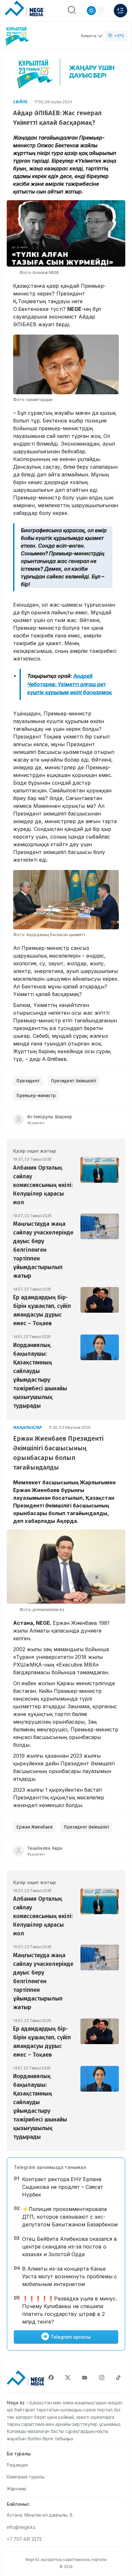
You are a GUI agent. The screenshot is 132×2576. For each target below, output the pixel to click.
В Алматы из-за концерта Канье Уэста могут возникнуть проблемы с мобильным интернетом (70, 2276)
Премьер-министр (36, 1096)
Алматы (89, 36)
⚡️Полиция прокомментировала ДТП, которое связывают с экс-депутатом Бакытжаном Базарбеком (70, 2217)
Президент (28, 1081)
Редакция (17, 2465)
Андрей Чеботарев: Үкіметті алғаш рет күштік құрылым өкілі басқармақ (70, 684)
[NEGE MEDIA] (24, 9)
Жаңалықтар (28, 1427)
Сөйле (20, 102)
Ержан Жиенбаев (34, 1827)
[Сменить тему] (95, 11)
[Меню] (120, 11)
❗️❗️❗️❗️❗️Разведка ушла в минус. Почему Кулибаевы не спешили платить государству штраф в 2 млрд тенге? (70, 2310)
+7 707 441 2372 (24, 2539)
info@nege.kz (21, 2527)
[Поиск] (72, 11)
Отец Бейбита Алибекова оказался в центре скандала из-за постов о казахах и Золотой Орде (70, 2247)
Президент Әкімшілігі (74, 1081)
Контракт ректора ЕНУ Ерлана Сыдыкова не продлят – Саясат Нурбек (63, 2187)
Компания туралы (26, 2477)
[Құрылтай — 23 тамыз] (18, 36)
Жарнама (16, 2489)
